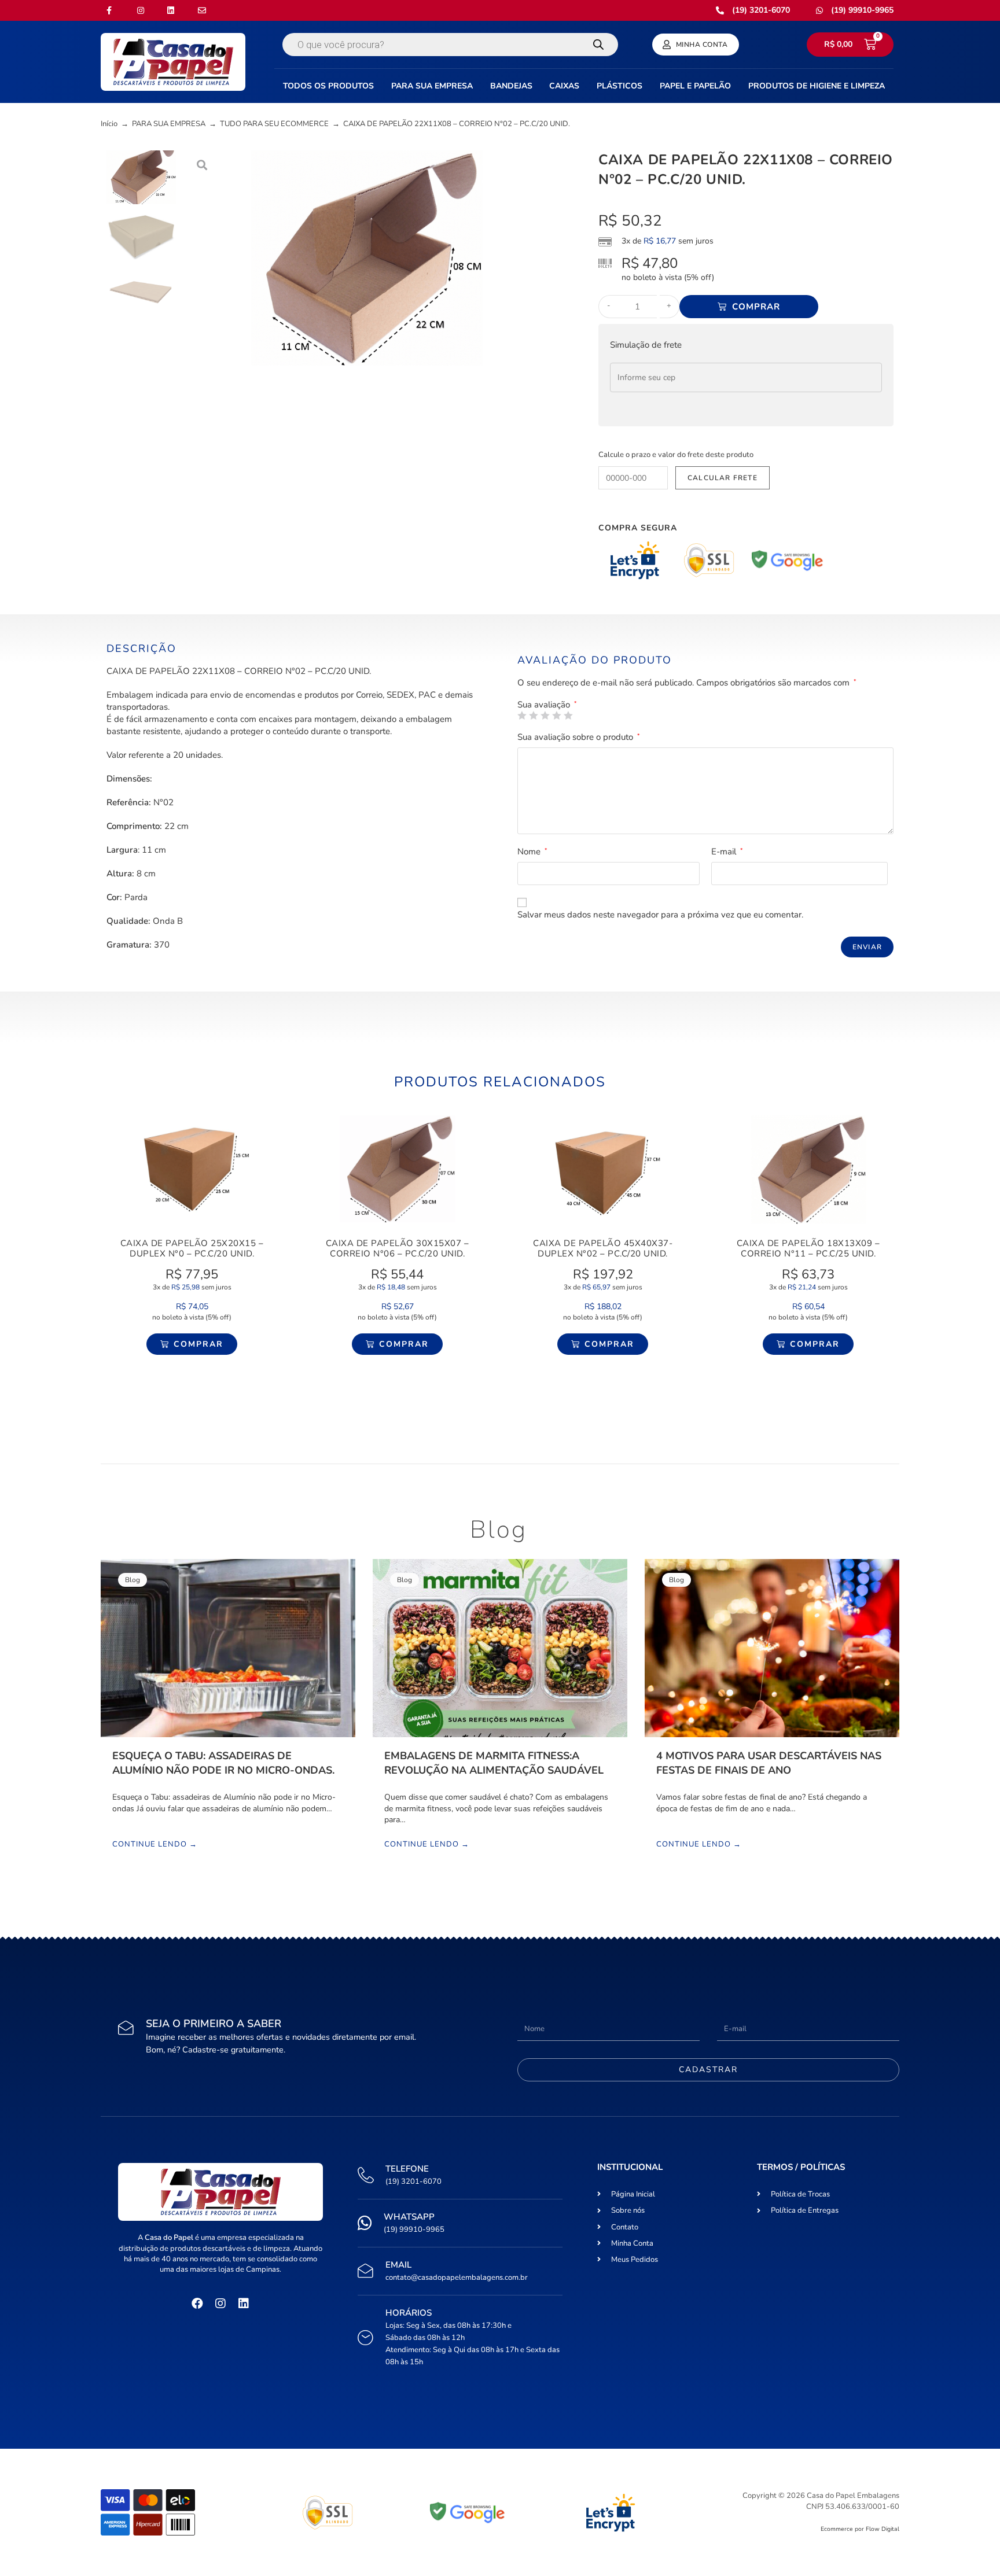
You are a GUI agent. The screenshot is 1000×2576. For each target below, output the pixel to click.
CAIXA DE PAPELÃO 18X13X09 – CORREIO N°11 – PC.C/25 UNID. (808, 1248)
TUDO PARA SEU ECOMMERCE (274, 124)
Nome (532, 852)
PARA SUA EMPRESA (169, 124)
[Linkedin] (244, 2304)
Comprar (756, 307)
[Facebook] (197, 2304)
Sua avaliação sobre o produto (579, 737)
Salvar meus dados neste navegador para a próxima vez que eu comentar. (660, 915)
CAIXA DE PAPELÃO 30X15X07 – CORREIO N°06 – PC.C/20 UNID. (398, 1248)
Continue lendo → (155, 1845)
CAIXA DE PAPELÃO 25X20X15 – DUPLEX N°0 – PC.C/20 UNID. (192, 1248)
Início (109, 124)
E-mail (727, 852)
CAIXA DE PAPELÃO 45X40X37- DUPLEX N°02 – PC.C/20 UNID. (603, 1248)
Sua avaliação (547, 705)
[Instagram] (220, 2304)
